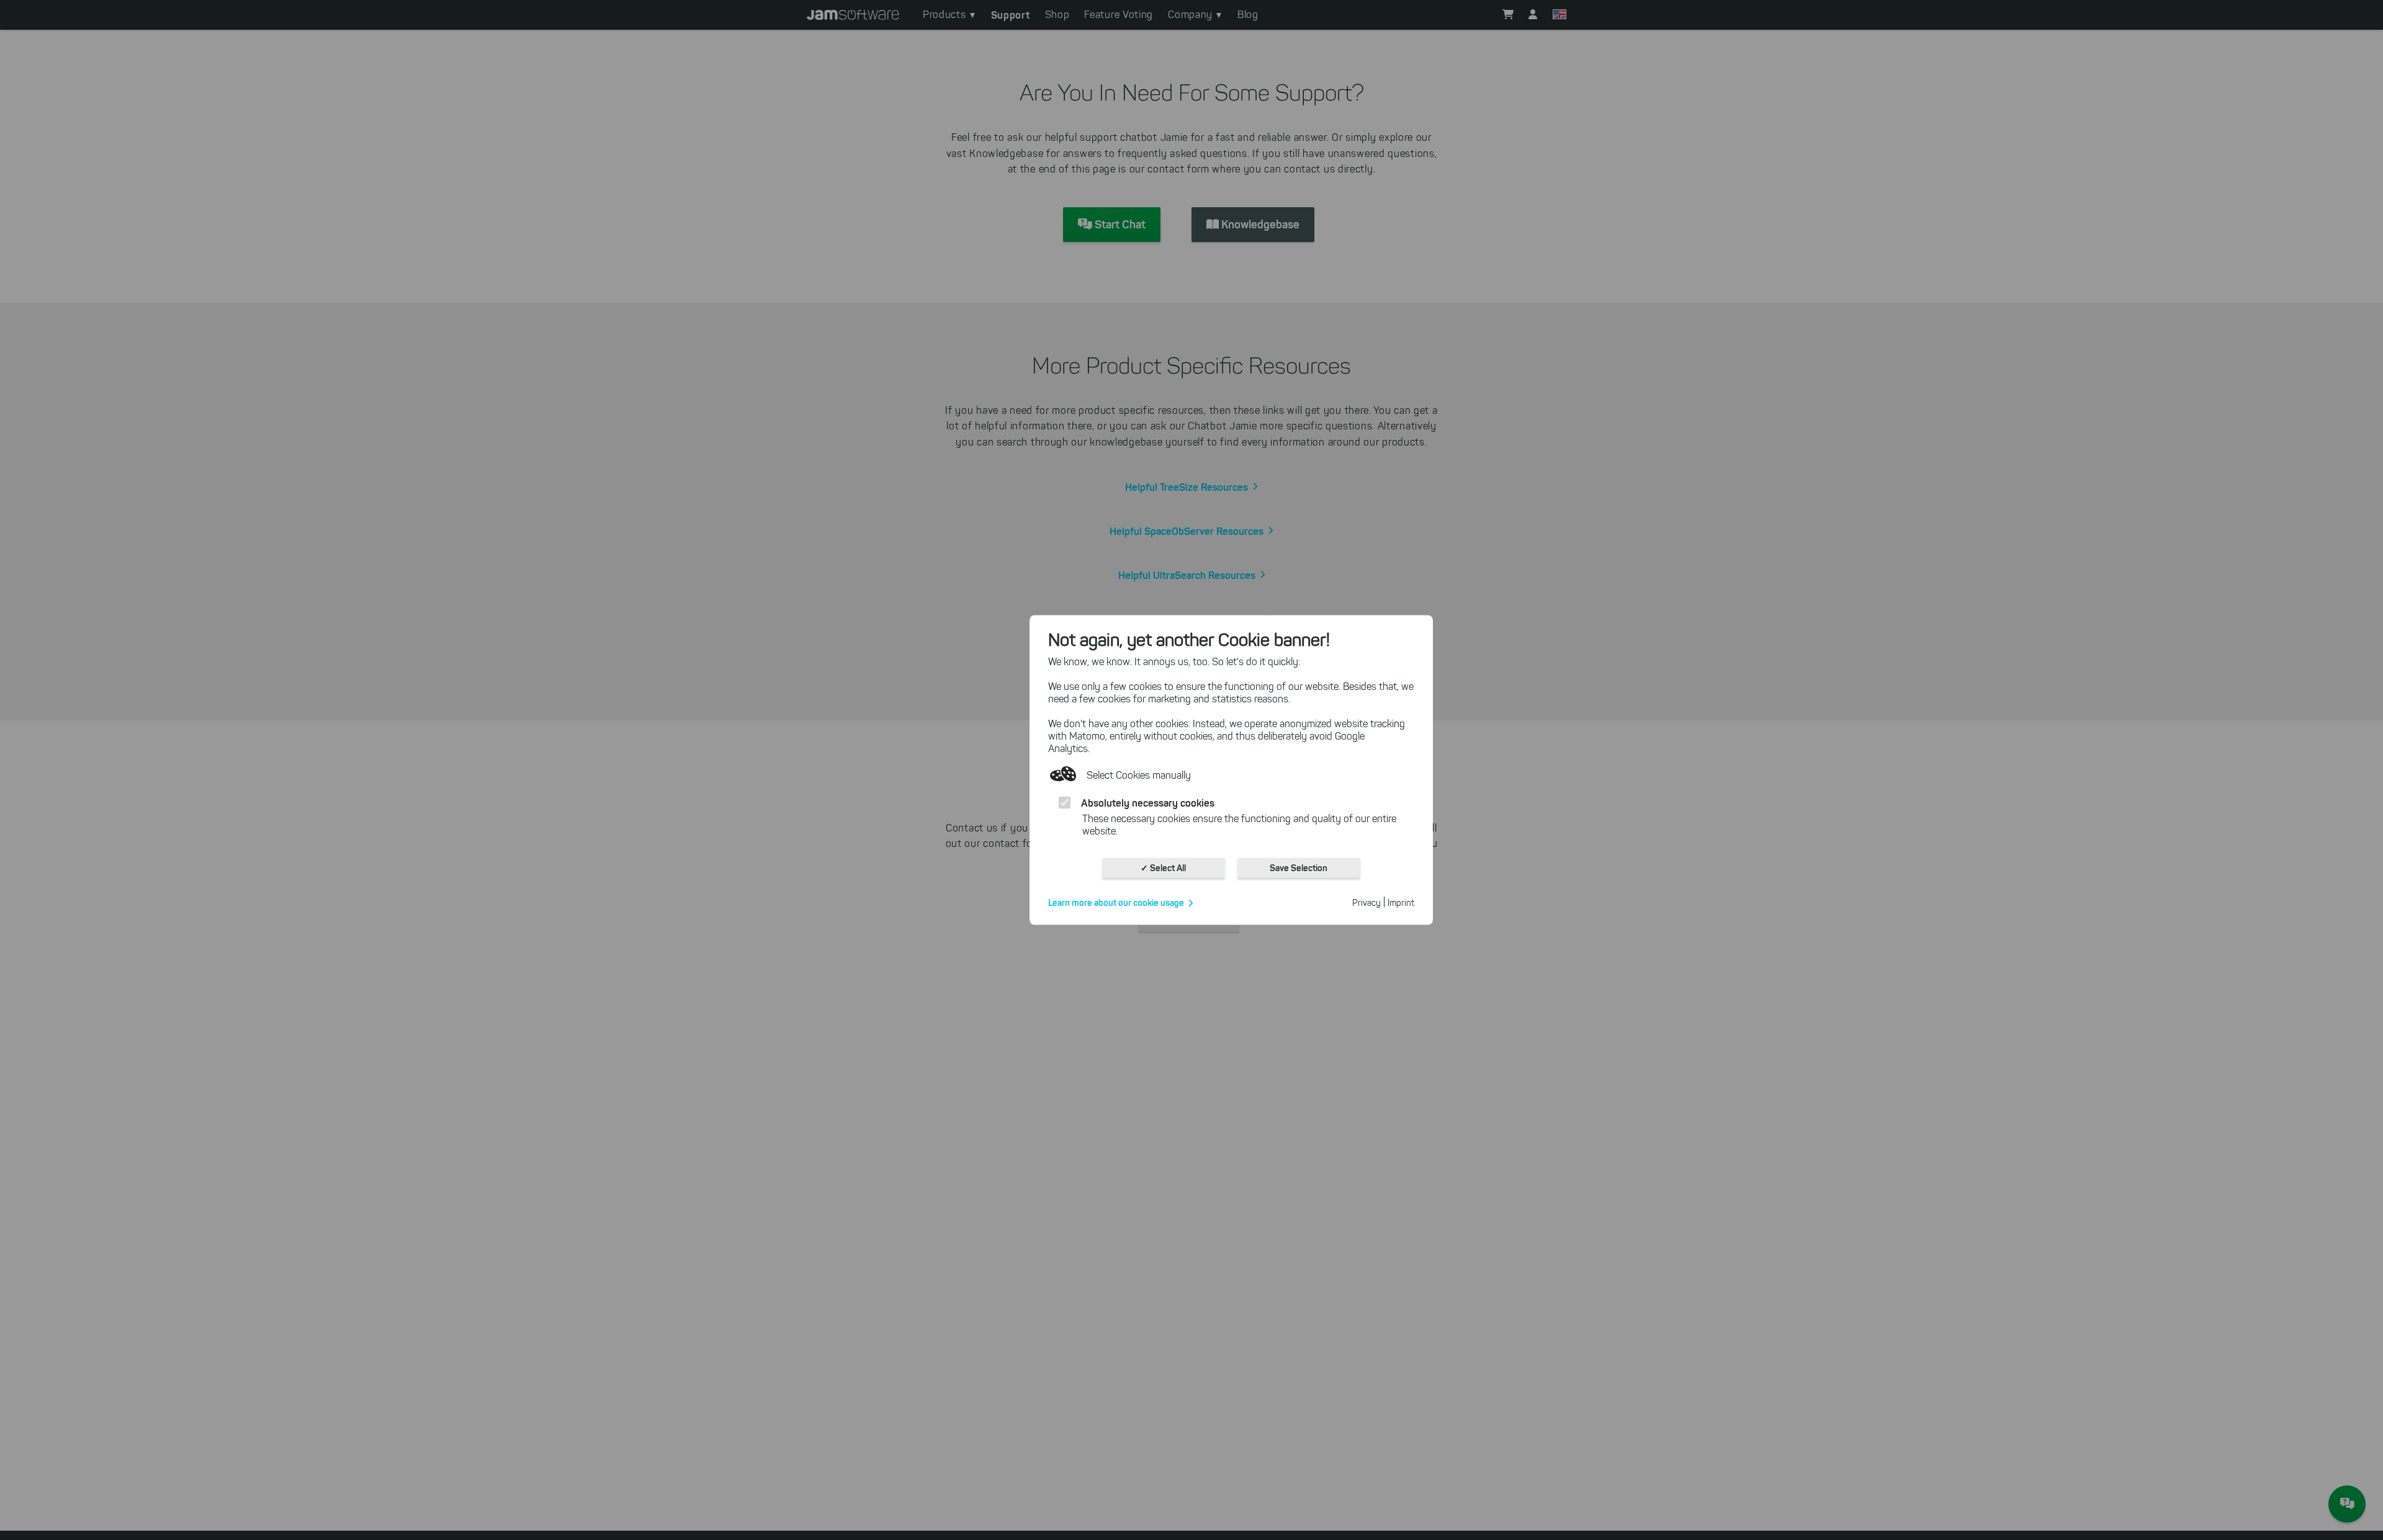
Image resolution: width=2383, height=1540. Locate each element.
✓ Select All (1163, 868)
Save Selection (1299, 868)
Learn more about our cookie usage (1116, 903)
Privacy (1367, 903)
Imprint (1401, 903)
